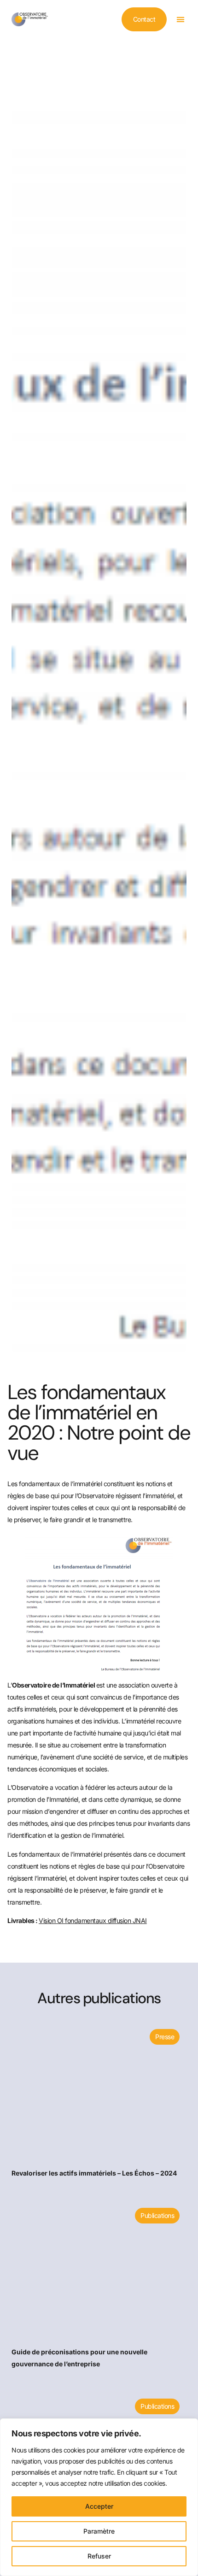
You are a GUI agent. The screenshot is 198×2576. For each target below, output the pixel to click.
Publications (157, 2215)
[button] (180, 20)
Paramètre (99, 2531)
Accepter (99, 2506)
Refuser (99, 2556)
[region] (99, 2497)
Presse (164, 2037)
